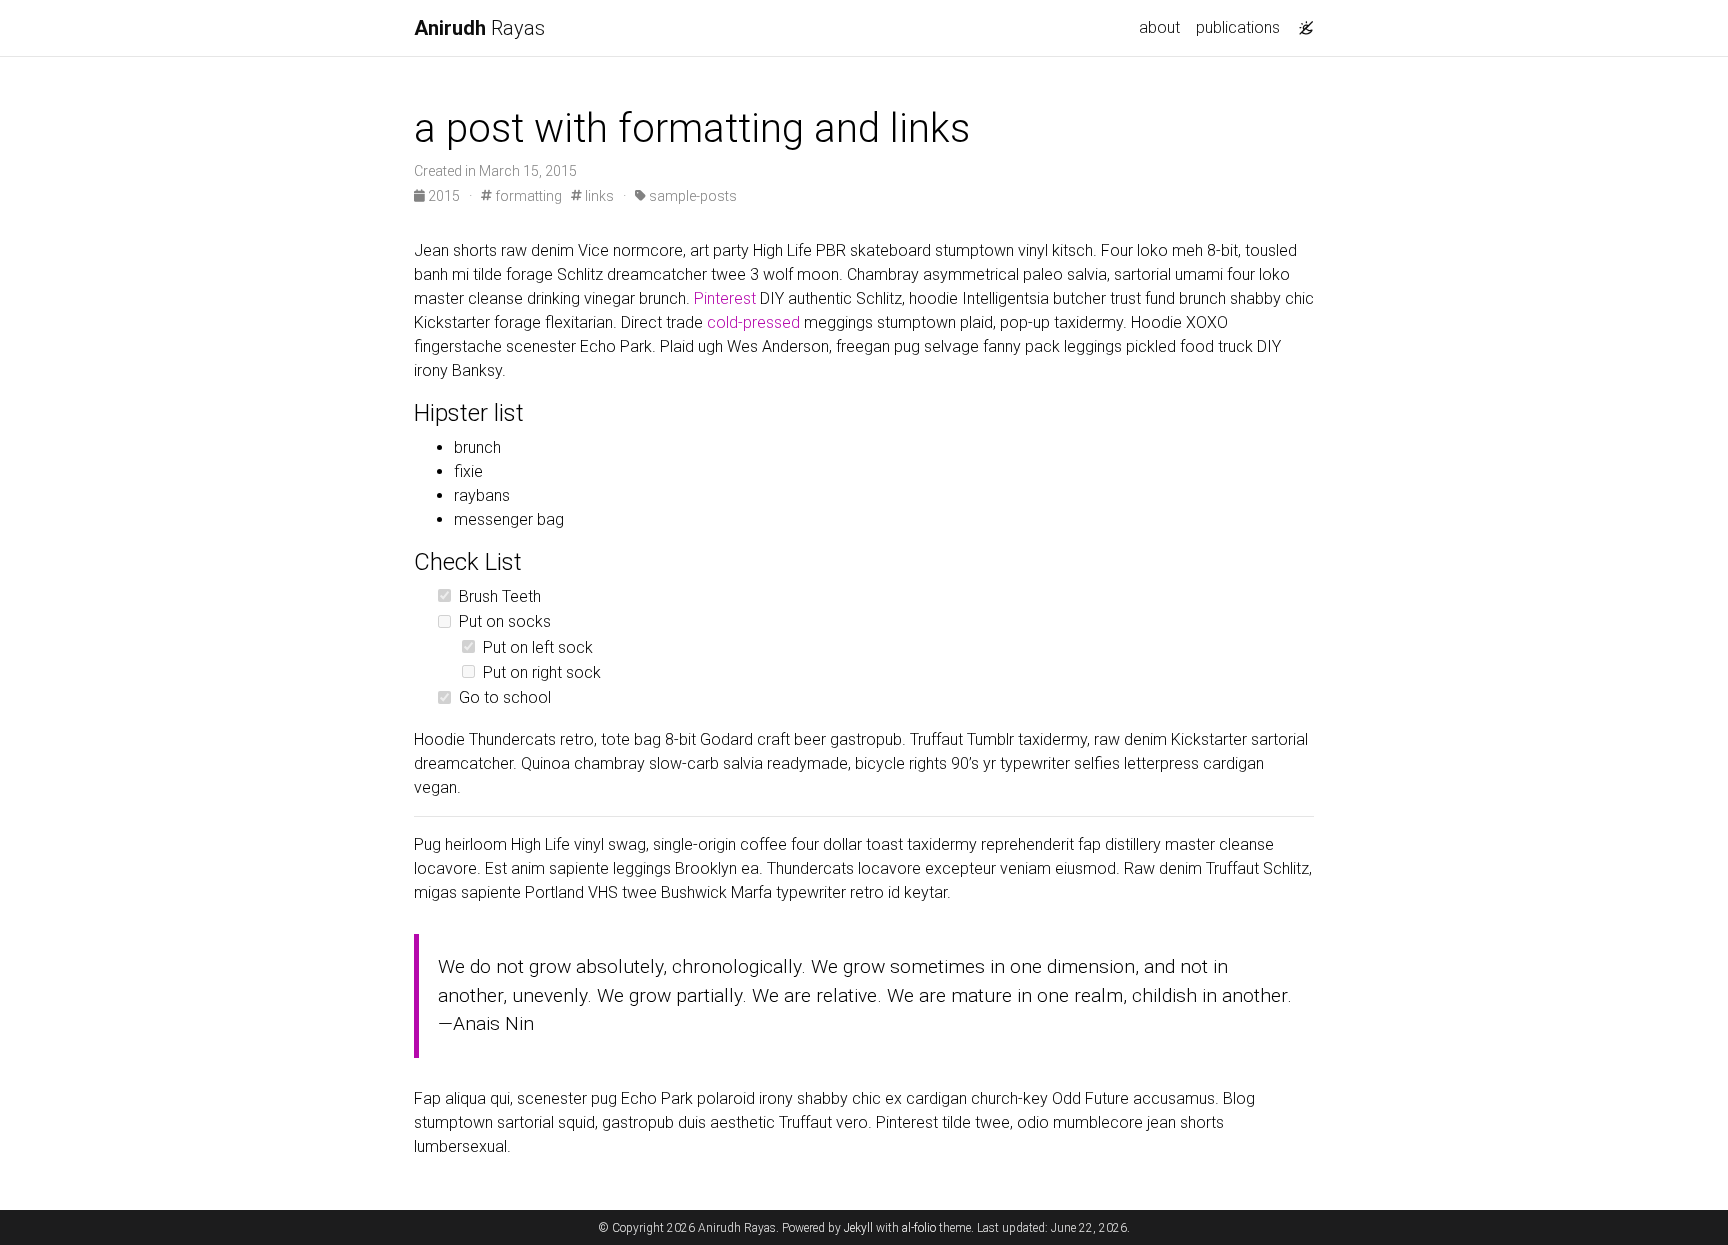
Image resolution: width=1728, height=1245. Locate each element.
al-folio (919, 1228)
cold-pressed (753, 322)
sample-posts (691, 196)
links (598, 196)
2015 (444, 196)
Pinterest (725, 298)
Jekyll (858, 1228)
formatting (527, 196)
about (1159, 27)
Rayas (479, 28)
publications (1238, 27)
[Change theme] (1301, 22)
